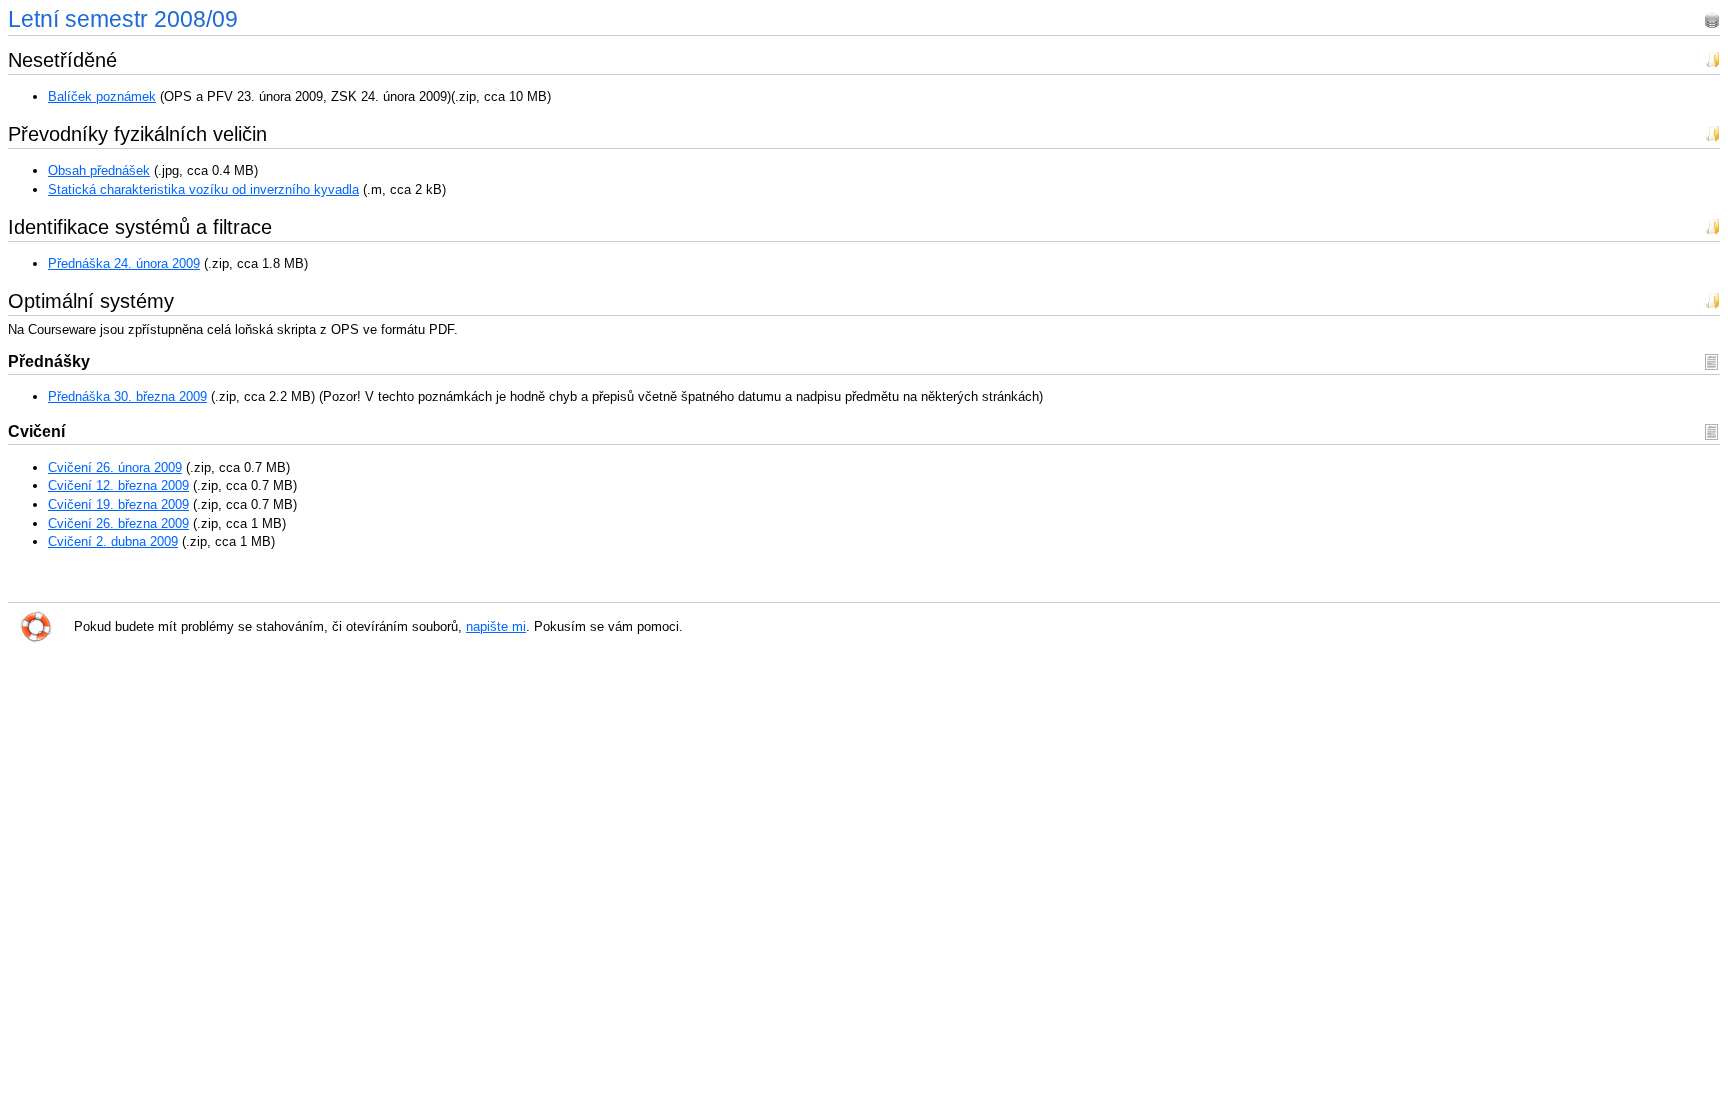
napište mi (496, 626)
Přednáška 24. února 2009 (124, 263)
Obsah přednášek (99, 170)
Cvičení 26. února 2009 (115, 467)
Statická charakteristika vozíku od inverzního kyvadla (203, 189)
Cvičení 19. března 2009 (118, 504)
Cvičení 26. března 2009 (118, 523)
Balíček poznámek (102, 96)
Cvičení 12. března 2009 (118, 485)
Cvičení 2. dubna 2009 (113, 541)
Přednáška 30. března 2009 (127, 396)
